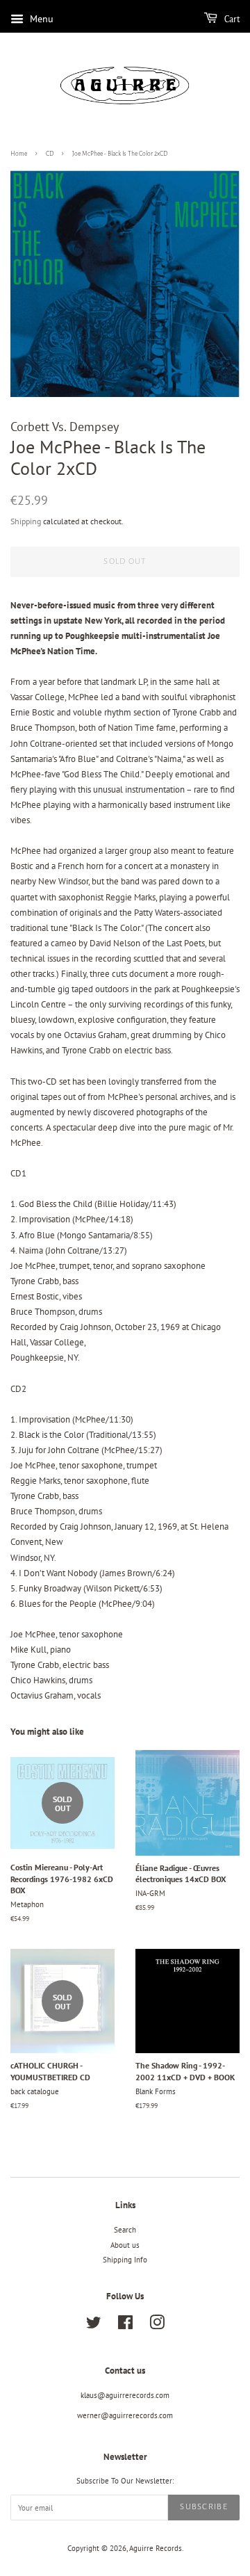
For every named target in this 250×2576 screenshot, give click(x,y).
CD (50, 154)
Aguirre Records (156, 2548)
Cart (231, 19)
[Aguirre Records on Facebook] (125, 2326)
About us (125, 2245)
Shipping (26, 521)
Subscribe (204, 2507)
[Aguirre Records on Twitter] (94, 2326)
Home (19, 154)
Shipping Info (125, 2260)
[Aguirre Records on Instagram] (157, 2326)
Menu (40, 19)
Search (125, 2230)
